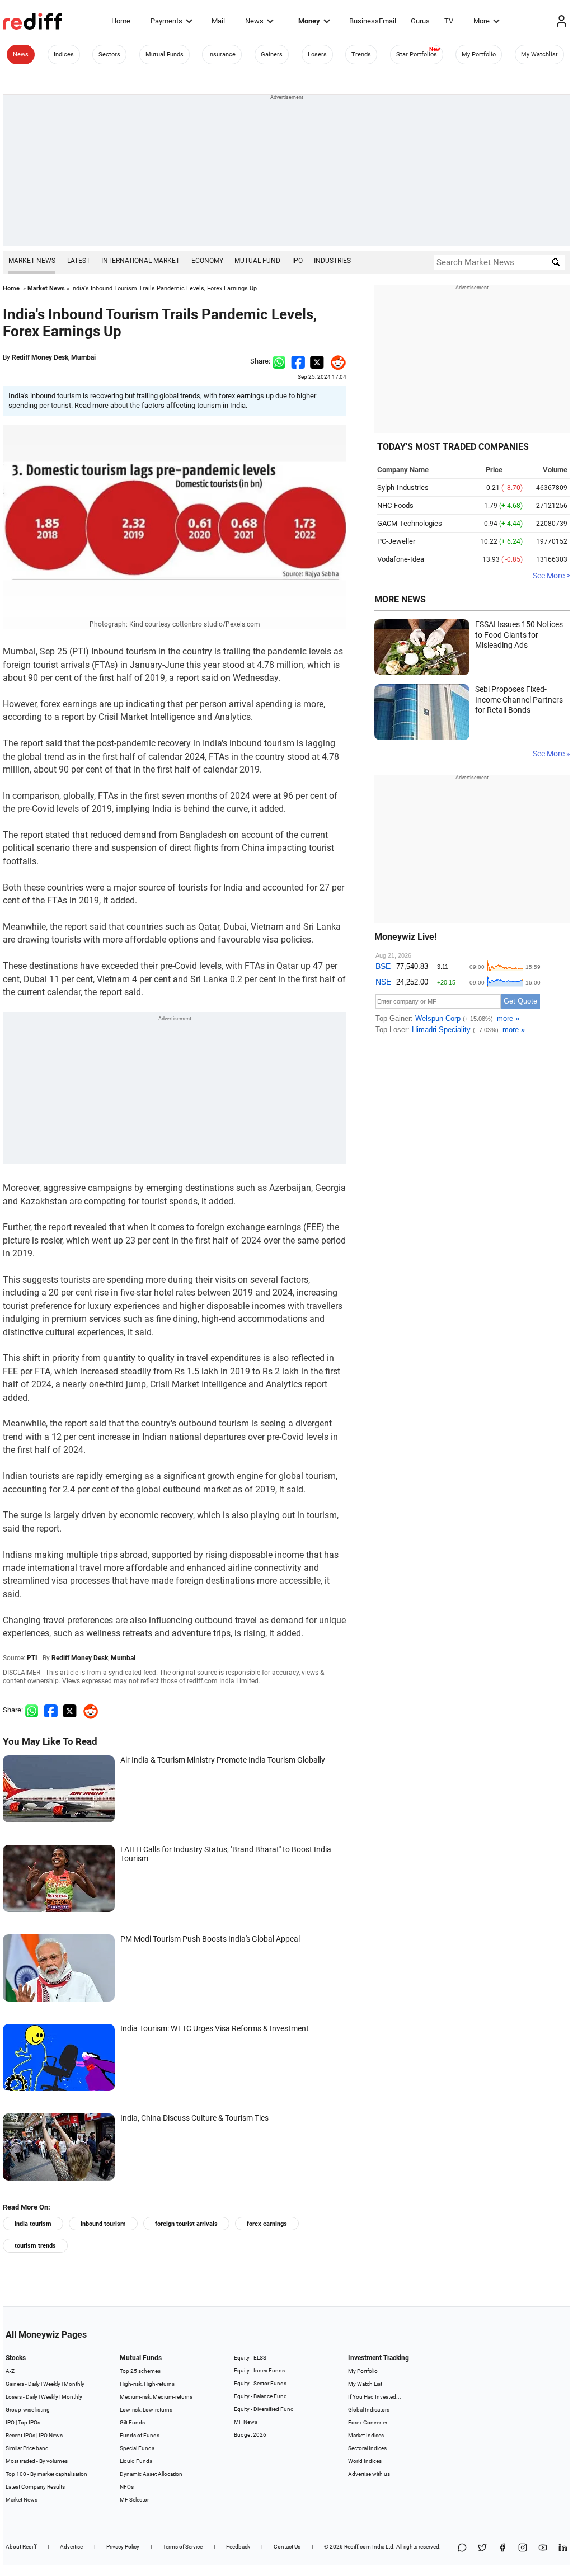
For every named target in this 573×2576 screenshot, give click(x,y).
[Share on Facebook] (298, 361)
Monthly (74, 2384)
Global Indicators (369, 2410)
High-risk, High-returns (147, 2384)
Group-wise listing (28, 2410)
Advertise (71, 2547)
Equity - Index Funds (259, 2370)
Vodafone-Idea (401, 559)
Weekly (52, 2384)
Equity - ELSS (250, 2358)
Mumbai (83, 357)
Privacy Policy (123, 2547)
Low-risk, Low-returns (146, 2410)
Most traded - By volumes (37, 2461)
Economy (207, 261)
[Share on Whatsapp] (279, 361)
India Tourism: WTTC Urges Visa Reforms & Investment (215, 2028)
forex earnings (267, 2224)
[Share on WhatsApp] (462, 2548)
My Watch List (365, 2384)
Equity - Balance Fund (260, 2396)
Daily (34, 2384)
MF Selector (134, 2500)
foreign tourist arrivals (186, 2224)
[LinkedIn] (563, 2548)
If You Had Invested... (375, 2397)
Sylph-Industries (403, 488)
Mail (218, 21)
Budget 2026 (250, 2435)
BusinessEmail (373, 21)
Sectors (109, 55)
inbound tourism (103, 2224)
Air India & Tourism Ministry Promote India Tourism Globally (223, 1760)
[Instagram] (523, 2548)
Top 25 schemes (140, 2371)
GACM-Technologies (410, 523)
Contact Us (287, 2547)
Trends (361, 55)
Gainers (272, 55)
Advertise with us (369, 2474)
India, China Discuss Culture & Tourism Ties (194, 2118)
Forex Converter (368, 2422)
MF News (246, 2422)
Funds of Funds (140, 2435)
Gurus (420, 21)
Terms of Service (183, 2547)
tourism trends (35, 2246)
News (254, 21)
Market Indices (366, 2435)
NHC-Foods (395, 505)
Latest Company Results (35, 2487)
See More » (551, 754)
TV (449, 21)
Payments (166, 21)
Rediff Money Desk (40, 357)
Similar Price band (27, 2448)
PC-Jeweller (396, 541)
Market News (32, 261)
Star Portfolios (417, 55)
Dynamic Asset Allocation (151, 2474)
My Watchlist (539, 55)
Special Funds (137, 2448)
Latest (79, 261)
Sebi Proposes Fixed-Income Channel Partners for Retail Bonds (519, 700)
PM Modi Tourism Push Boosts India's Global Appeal (210, 1939)
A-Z (10, 2371)
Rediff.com (358, 2547)
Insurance (222, 55)
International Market (140, 261)
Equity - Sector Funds (260, 2383)
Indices (64, 55)
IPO (297, 261)
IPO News (51, 2435)
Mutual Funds (165, 55)
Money (309, 21)
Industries (332, 261)
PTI (32, 1658)
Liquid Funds (136, 2461)
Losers (317, 55)
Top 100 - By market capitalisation (46, 2474)
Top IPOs (29, 2422)
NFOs (127, 2487)
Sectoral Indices (367, 2448)
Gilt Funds (132, 2422)
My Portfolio (479, 55)
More (482, 21)
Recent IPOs (20, 2435)
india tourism (33, 2224)
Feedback (238, 2547)
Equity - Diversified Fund (264, 2409)
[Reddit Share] (335, 361)
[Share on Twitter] (317, 361)
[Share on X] (482, 2548)
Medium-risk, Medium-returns (156, 2397)
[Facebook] (502, 2548)
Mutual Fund (257, 261)
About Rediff (21, 2547)
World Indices (365, 2461)
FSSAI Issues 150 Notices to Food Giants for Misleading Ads (519, 635)
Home (121, 21)
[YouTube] (543, 2548)
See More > (551, 576)
